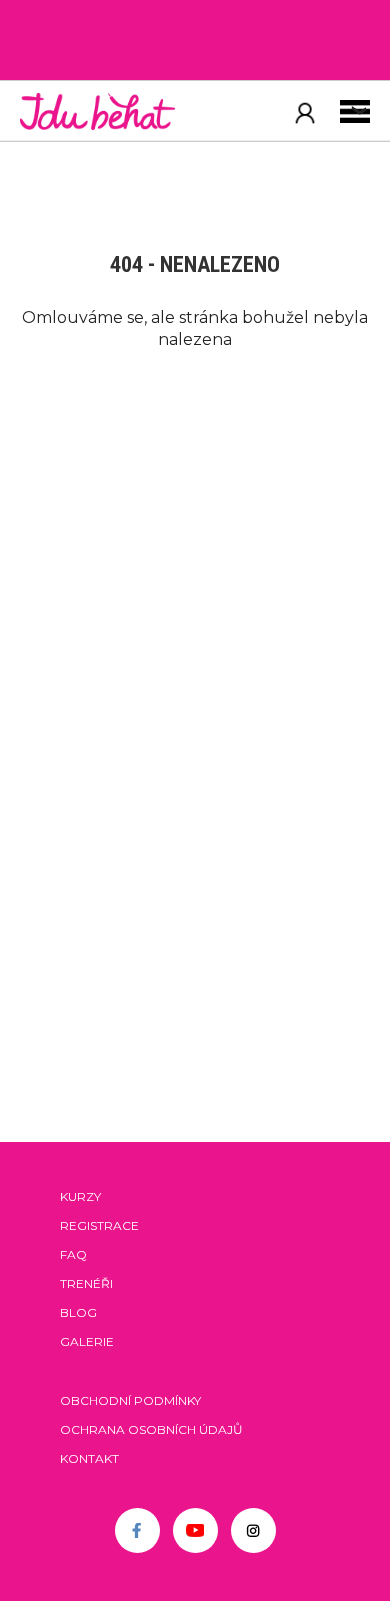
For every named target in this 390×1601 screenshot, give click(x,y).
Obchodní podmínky (130, 1400)
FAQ (73, 1254)
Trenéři (86, 1283)
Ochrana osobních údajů (151, 1429)
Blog (78, 1312)
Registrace (99, 1225)
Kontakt (89, 1458)
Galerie (87, 1341)
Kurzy (80, 1196)
